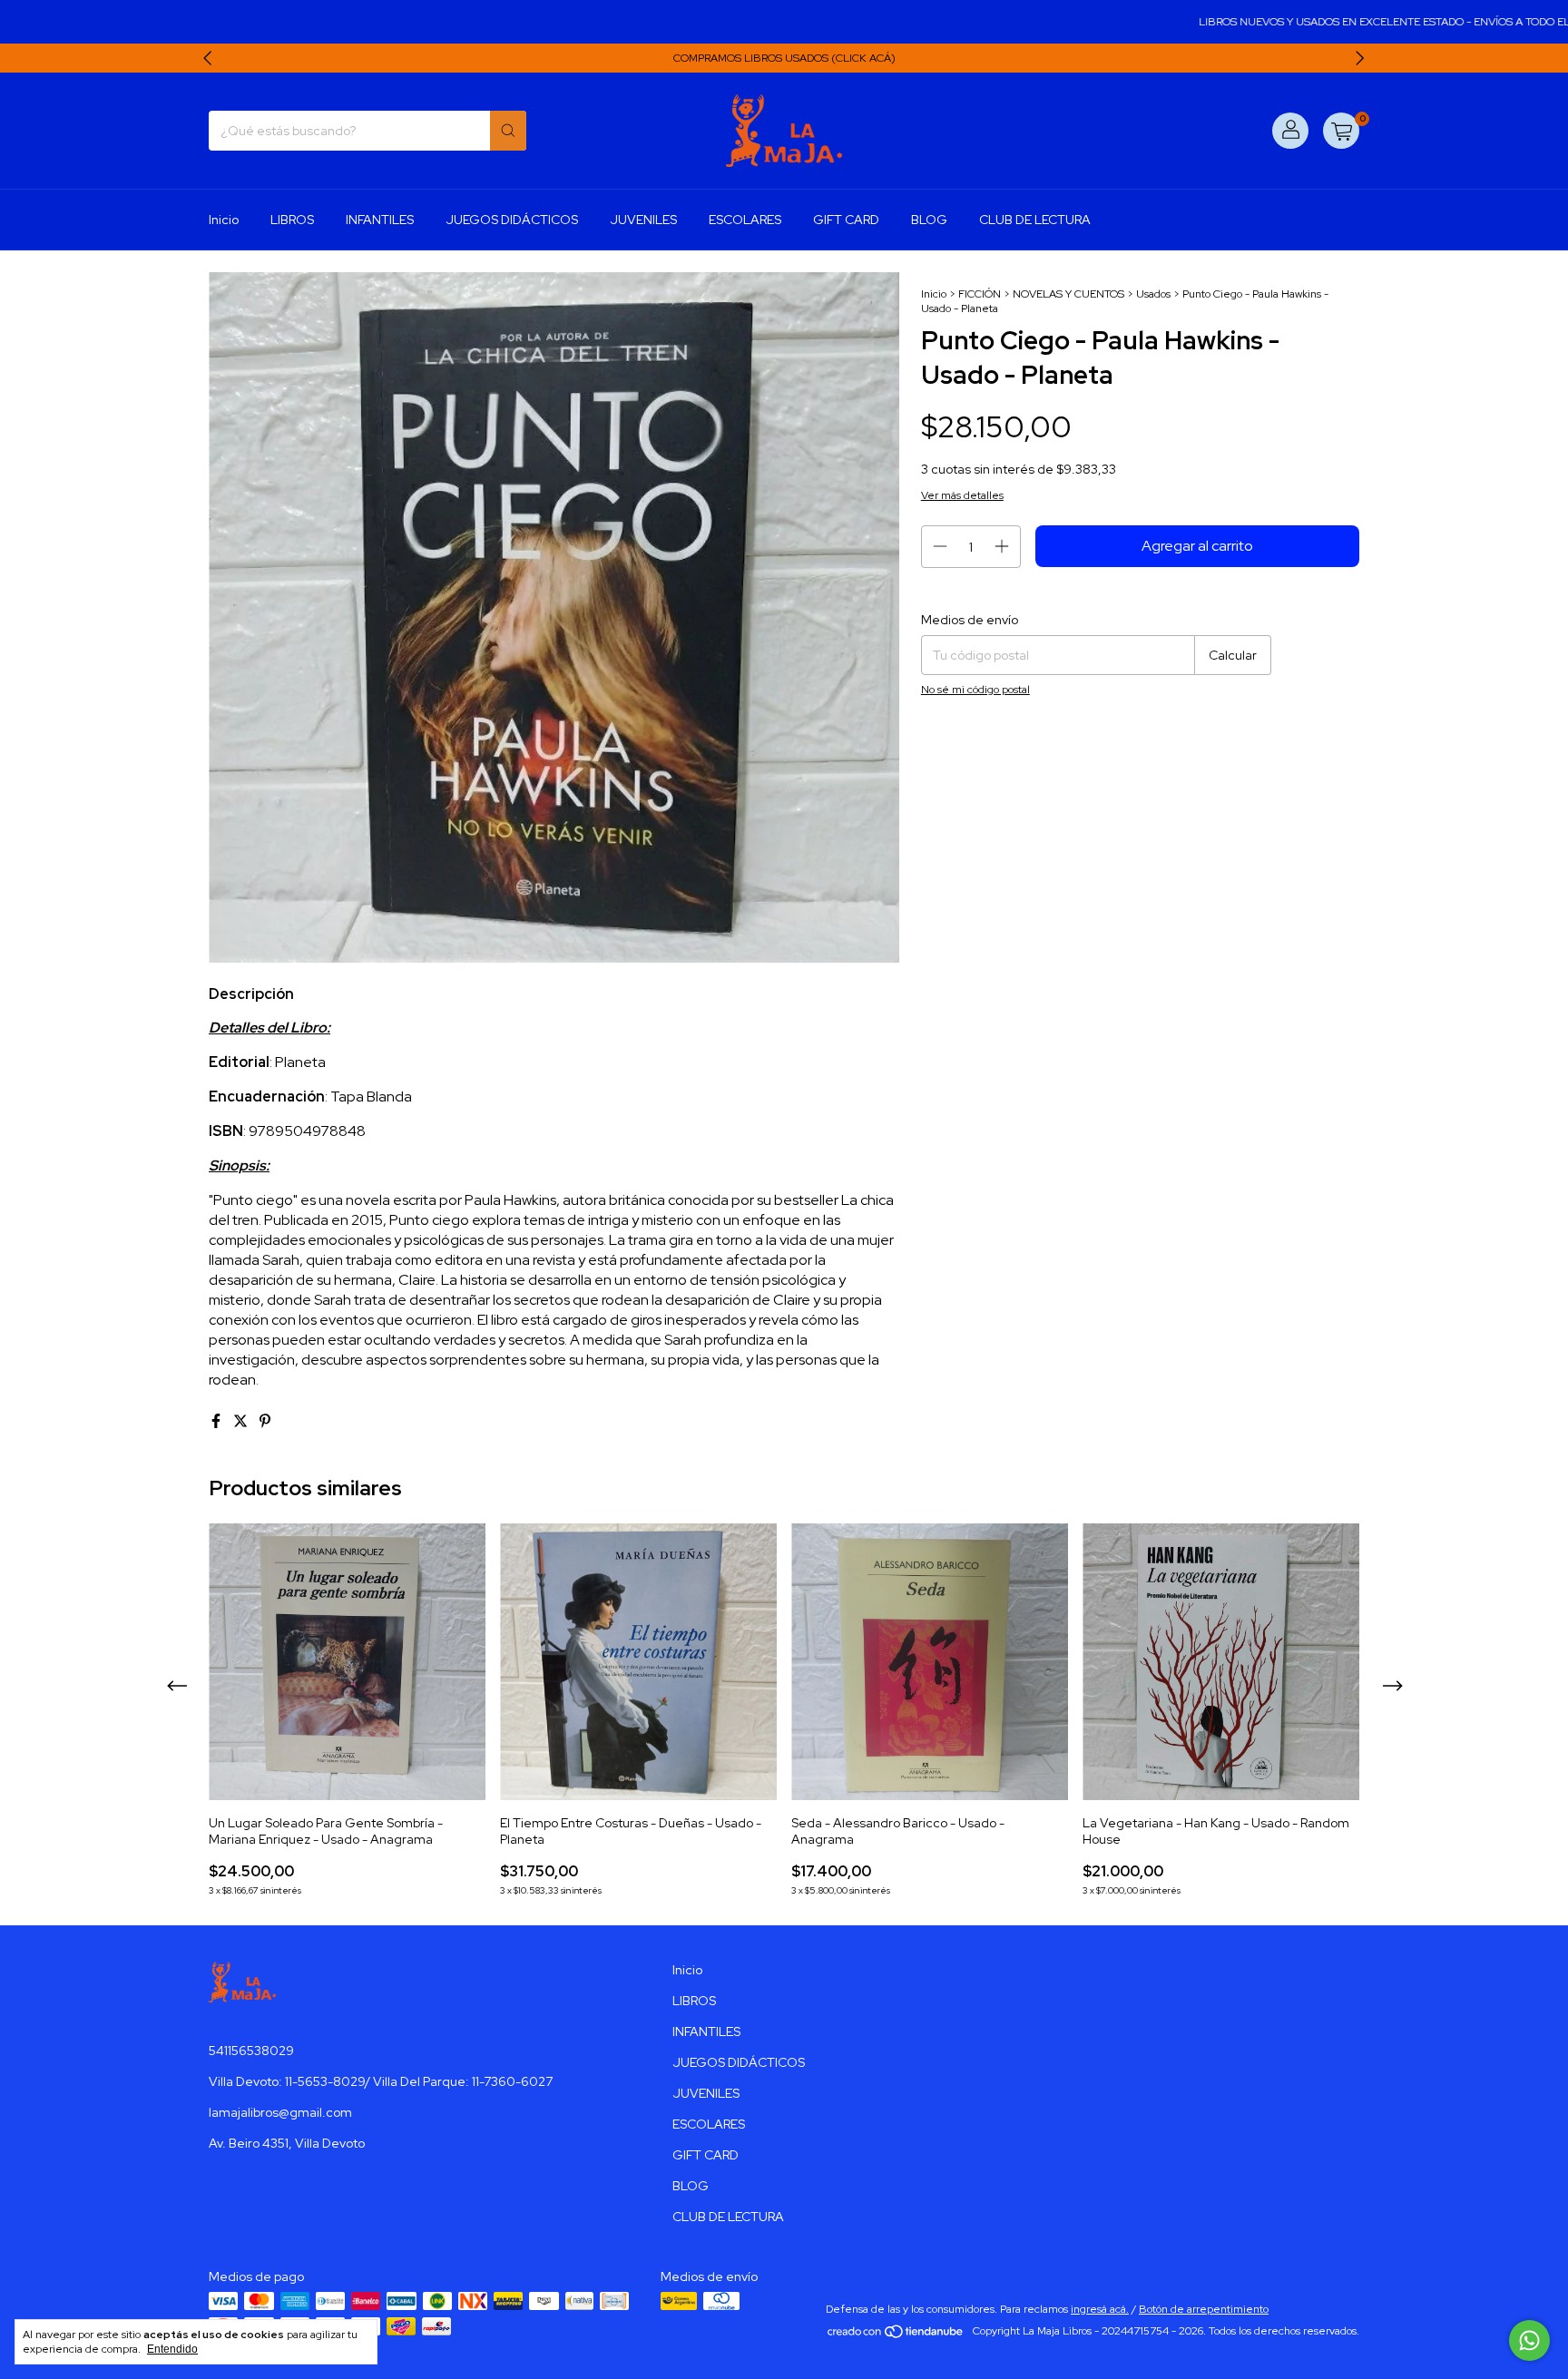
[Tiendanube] (896, 2335)
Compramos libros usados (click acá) (784, 58)
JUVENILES (643, 220)
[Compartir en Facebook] (217, 1421)
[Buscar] (508, 131)
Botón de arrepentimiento (1204, 2309)
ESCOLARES (745, 220)
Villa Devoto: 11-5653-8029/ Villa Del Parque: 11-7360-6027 (381, 2081)
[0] (1341, 131)
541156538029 (251, 2051)
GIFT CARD (846, 220)
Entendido (172, 2349)
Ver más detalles (962, 495)
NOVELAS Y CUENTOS (1068, 294)
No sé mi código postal (975, 690)
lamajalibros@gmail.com (280, 2112)
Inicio (224, 220)
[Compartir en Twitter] (242, 1421)
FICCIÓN (980, 294)
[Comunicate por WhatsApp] (1529, 2340)
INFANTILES (380, 220)
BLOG (929, 220)
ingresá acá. (1100, 2309)
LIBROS (292, 220)
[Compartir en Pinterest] (265, 1421)
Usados (1153, 294)
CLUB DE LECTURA (1035, 220)
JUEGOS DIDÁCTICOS (512, 220)
